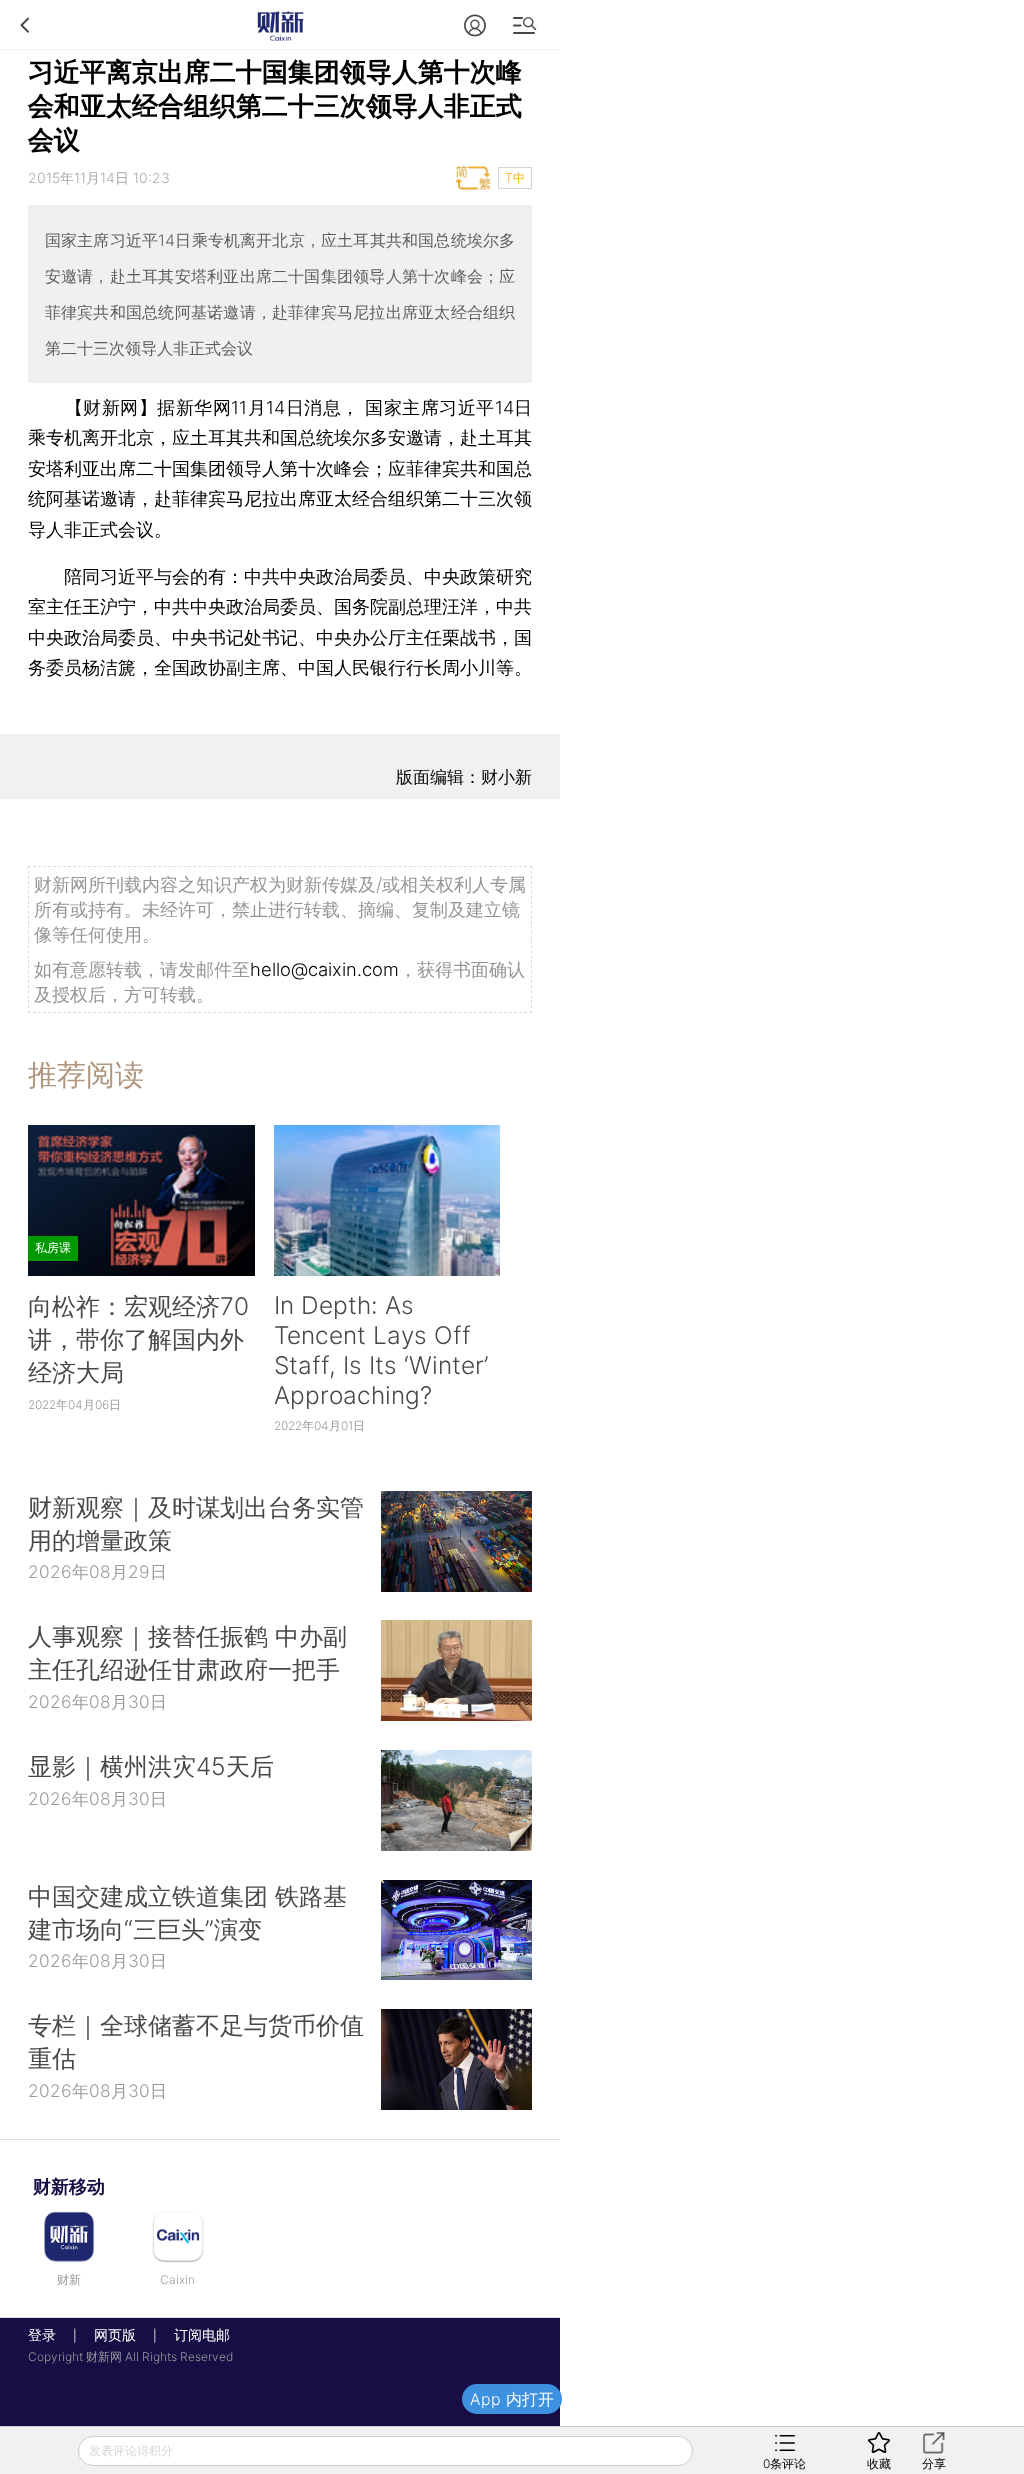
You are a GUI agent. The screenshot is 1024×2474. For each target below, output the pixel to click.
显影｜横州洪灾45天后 (151, 1766)
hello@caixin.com (324, 969)
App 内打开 (512, 2399)
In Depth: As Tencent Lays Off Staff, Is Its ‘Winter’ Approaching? (381, 1350)
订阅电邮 (195, 2334)
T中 (515, 177)
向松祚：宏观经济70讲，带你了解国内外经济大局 (138, 1339)
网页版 (115, 2334)
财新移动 (69, 2186)
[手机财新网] (280, 24)
